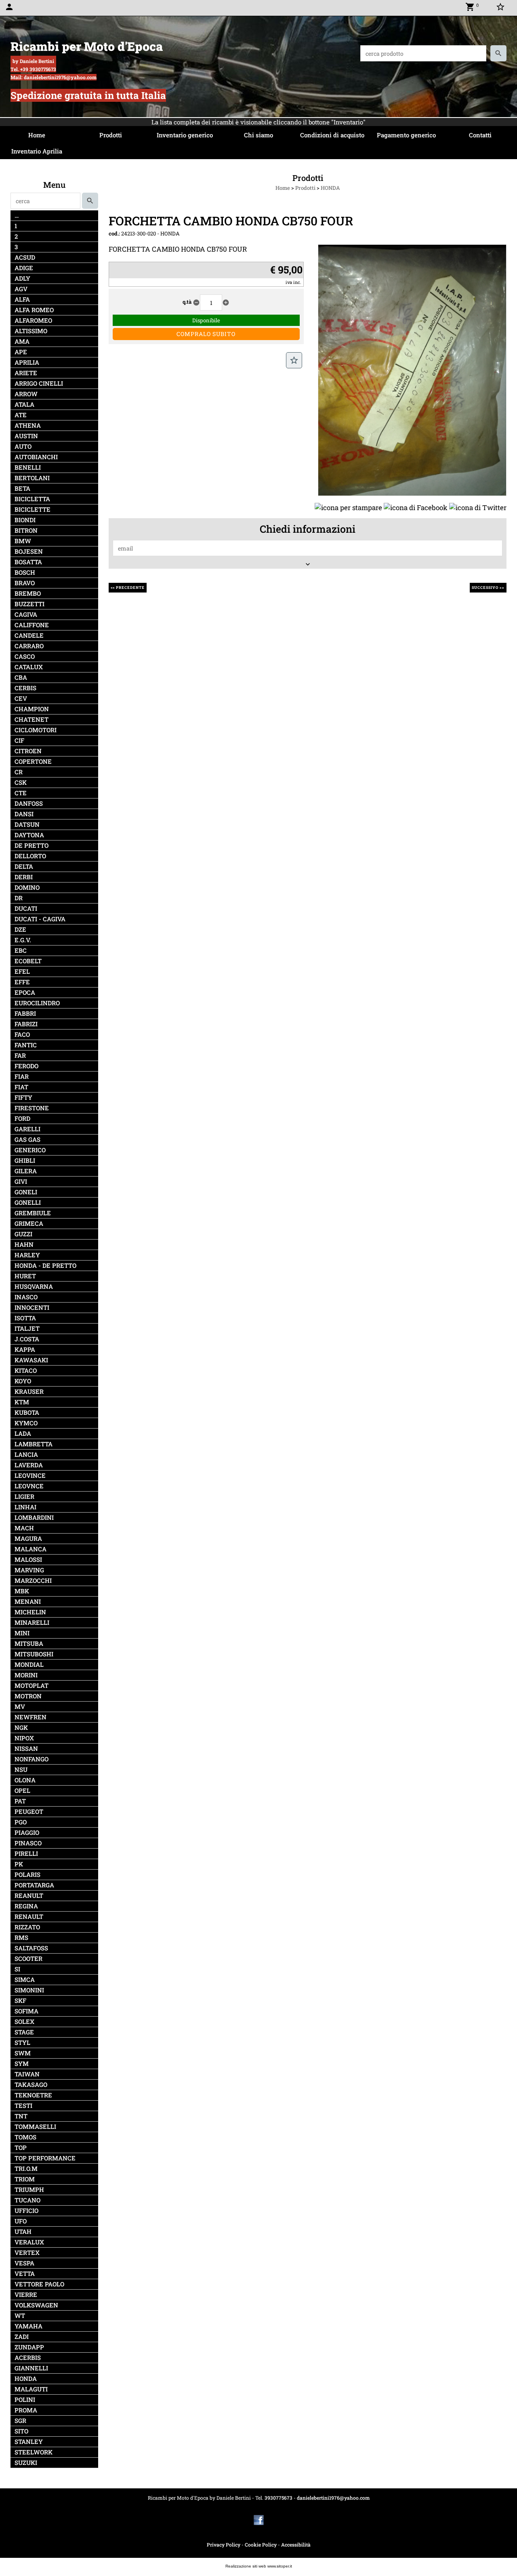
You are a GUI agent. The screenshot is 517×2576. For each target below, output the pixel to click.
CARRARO (29, 646)
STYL (22, 2043)
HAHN (24, 1245)
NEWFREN (30, 1717)
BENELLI (28, 468)
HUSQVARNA (34, 1287)
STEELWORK (34, 2452)
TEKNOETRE (33, 2095)
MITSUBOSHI (34, 1654)
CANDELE (29, 636)
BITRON (26, 531)
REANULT (29, 1896)
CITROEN (28, 751)
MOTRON (28, 1696)
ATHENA (28, 425)
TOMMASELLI (35, 2127)
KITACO (26, 1371)
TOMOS (25, 2137)
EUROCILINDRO (37, 1003)
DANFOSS (29, 804)
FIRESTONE (32, 1108)
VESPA (24, 2263)
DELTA (24, 867)
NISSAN (26, 1749)
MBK (22, 1591)
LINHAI (25, 1507)
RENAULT (29, 1917)
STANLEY (29, 2442)
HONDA (26, 2379)
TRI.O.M (26, 2169)
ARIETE (26, 373)
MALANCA (30, 1549)
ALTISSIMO (31, 331)
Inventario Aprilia (37, 151)
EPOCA (25, 993)
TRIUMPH (29, 2190)
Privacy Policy (224, 2544)
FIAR (22, 1077)
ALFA (22, 299)
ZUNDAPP (29, 2347)
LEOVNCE (29, 1486)
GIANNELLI (31, 2368)
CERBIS (25, 688)
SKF (20, 2001)
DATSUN (27, 825)
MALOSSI (28, 1560)
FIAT (21, 1087)
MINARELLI (32, 1623)
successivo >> (488, 587)
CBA (21, 678)
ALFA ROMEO (34, 310)
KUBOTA (27, 1413)
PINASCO (28, 1843)
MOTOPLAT (32, 1686)
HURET (25, 1276)
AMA (22, 341)
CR (19, 772)
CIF (19, 741)
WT (20, 2316)
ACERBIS (28, 2358)
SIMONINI (29, 1990)
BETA (22, 489)
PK (19, 1864)
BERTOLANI (32, 478)
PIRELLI (26, 1854)
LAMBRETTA (34, 1444)
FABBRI (25, 1014)
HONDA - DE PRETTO (45, 1266)
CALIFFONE (32, 625)
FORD (22, 1119)
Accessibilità (296, 2544)
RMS (21, 1938)
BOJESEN (29, 552)
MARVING (29, 1570)
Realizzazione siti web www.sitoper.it (259, 2566)
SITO (21, 2431)
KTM (22, 1402)
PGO (21, 1822)
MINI (22, 1633)
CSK (21, 783)
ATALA (24, 404)
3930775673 (278, 2498)
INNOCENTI (32, 1308)
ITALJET (27, 1329)
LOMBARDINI (34, 1518)
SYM (22, 2064)
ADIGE (24, 268)
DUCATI (26, 909)
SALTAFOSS (31, 1948)
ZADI (22, 2337)
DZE (20, 930)
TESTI (23, 2106)
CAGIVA (26, 615)
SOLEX (24, 2022)
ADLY (22, 278)
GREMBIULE (33, 1213)
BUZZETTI (29, 604)
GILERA (26, 1171)
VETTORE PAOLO (39, 2284)
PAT (20, 1801)
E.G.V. (23, 940)
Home (37, 135)
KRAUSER (29, 1392)
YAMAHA (28, 2326)
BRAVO (25, 583)
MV (20, 1707)
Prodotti (111, 135)
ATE (21, 415)
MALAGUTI (31, 2389)
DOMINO (27, 888)
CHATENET (32, 720)
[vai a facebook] (259, 2519)
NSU (21, 1770)
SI (17, 1969)
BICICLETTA (32, 499)
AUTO (23, 446)
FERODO (26, 1066)
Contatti (480, 135)
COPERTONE (33, 762)
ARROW (26, 394)
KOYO (23, 1381)
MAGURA (28, 1539)
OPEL (22, 1791)
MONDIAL (29, 1665)
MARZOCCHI (33, 1581)
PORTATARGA (34, 1885)
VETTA (25, 2274)
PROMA (26, 2410)
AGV (21, 289)
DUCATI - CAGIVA (40, 919)
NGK (21, 1728)
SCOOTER (28, 1959)
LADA (23, 1434)
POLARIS (27, 1875)
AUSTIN (26, 436)
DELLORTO (30, 856)
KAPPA (25, 1350)
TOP (21, 2148)
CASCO (25, 657)
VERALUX (29, 2242)
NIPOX (24, 1738)
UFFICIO (26, 2211)
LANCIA (26, 1455)
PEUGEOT (29, 1812)
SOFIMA (26, 2011)
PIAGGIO (27, 1833)
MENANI (28, 1602)
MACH (24, 1528)
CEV (21, 699)
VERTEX (27, 2253)
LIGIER (24, 1497)
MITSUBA (29, 1644)
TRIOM (25, 2179)
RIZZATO (27, 1927)
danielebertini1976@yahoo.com (333, 2498)
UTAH (23, 2232)
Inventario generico (185, 135)
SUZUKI (26, 2463)
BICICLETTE (33, 510)
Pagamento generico (406, 135)
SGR (20, 2421)
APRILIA (27, 362)
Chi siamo (258, 135)
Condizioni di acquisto (332, 135)
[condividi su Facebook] (416, 507)
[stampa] (348, 507)
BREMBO (28, 594)
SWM (23, 2053)
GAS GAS (27, 1140)
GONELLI (28, 1203)
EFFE (22, 982)
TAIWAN (27, 2074)
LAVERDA (29, 1465)
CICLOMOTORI (36, 730)
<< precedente (128, 587)
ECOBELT (28, 961)
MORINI (26, 1675)
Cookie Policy (261, 2544)
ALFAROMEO (33, 320)
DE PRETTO (32, 846)
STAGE (24, 2032)
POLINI (25, 2400)
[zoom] (412, 369)
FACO (22, 1035)
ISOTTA (25, 1318)
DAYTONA (29, 835)
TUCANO (27, 2200)
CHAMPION (32, 709)
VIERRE (26, 2295)
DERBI (24, 877)
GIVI (21, 1182)
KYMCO (26, 1423)
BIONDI (25, 520)
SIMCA (25, 1980)
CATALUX (29, 667)
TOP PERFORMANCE (45, 2158)
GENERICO (30, 1150)
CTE (21, 793)
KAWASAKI (31, 1360)
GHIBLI (25, 1161)
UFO (21, 2221)
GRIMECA (29, 1224)
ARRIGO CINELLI (39, 383)
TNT (21, 2116)
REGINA (26, 1906)
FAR (20, 1056)
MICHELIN (30, 1612)
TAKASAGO (31, 2085)
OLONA (25, 1780)
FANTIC (26, 1045)
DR (19, 898)
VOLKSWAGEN (36, 2305)
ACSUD (25, 257)
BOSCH (25, 573)
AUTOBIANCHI (36, 457)
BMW (23, 541)
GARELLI (27, 1129)
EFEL (22, 972)
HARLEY (27, 1255)
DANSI (24, 814)
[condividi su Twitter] (478, 507)
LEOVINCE (30, 1476)
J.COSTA (27, 1339)
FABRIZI (26, 1024)
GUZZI (23, 1234)
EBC (21, 951)
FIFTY (23, 1098)
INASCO (26, 1297)
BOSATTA (28, 562)
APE (21, 352)
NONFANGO (32, 1759)
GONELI (26, 1192)
